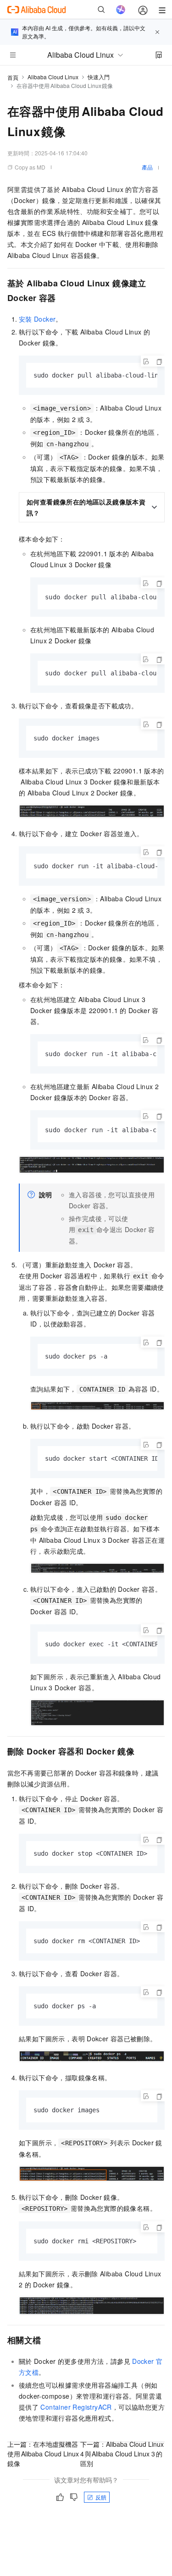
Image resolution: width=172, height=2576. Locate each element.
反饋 (101, 2497)
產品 (147, 167)
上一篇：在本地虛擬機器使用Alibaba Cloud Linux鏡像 (43, 2454)
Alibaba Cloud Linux (53, 77)
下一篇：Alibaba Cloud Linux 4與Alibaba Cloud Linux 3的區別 (122, 2454)
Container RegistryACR (76, 2407)
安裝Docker (37, 319)
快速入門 (99, 77)
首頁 (13, 77)
